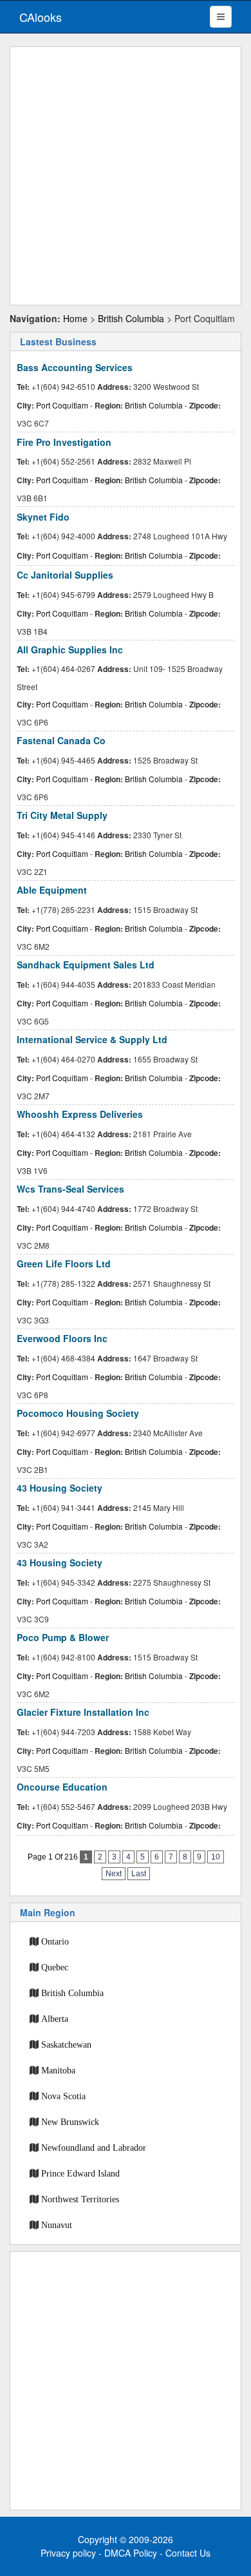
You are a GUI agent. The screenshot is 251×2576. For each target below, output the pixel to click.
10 (216, 1857)
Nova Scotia (63, 2096)
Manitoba (58, 2070)
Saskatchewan (66, 2044)
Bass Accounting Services (75, 367)
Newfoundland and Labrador (94, 2148)
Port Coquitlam (62, 405)
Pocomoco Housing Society (78, 1413)
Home (75, 318)
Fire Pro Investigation (64, 442)
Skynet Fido (43, 517)
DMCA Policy (131, 2553)
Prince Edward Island (80, 2173)
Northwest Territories (80, 2199)
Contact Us (188, 2553)
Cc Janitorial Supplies (65, 575)
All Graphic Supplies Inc (70, 649)
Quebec (55, 1967)
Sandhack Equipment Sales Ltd (86, 965)
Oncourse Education (62, 1787)
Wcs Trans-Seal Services (70, 1189)
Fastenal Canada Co (61, 740)
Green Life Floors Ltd (64, 1264)
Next (114, 1874)
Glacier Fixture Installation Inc (83, 1712)
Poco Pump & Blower (63, 1637)
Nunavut (57, 2225)
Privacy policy (68, 2553)
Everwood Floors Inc (62, 1338)
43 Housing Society (60, 1488)
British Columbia (131, 318)
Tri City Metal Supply (62, 815)
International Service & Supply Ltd (92, 1039)
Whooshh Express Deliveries (80, 1114)
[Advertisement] (126, 176)
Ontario (55, 1941)
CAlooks (41, 17)
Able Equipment (52, 890)
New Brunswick (70, 2122)
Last (139, 1874)
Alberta (55, 2019)
